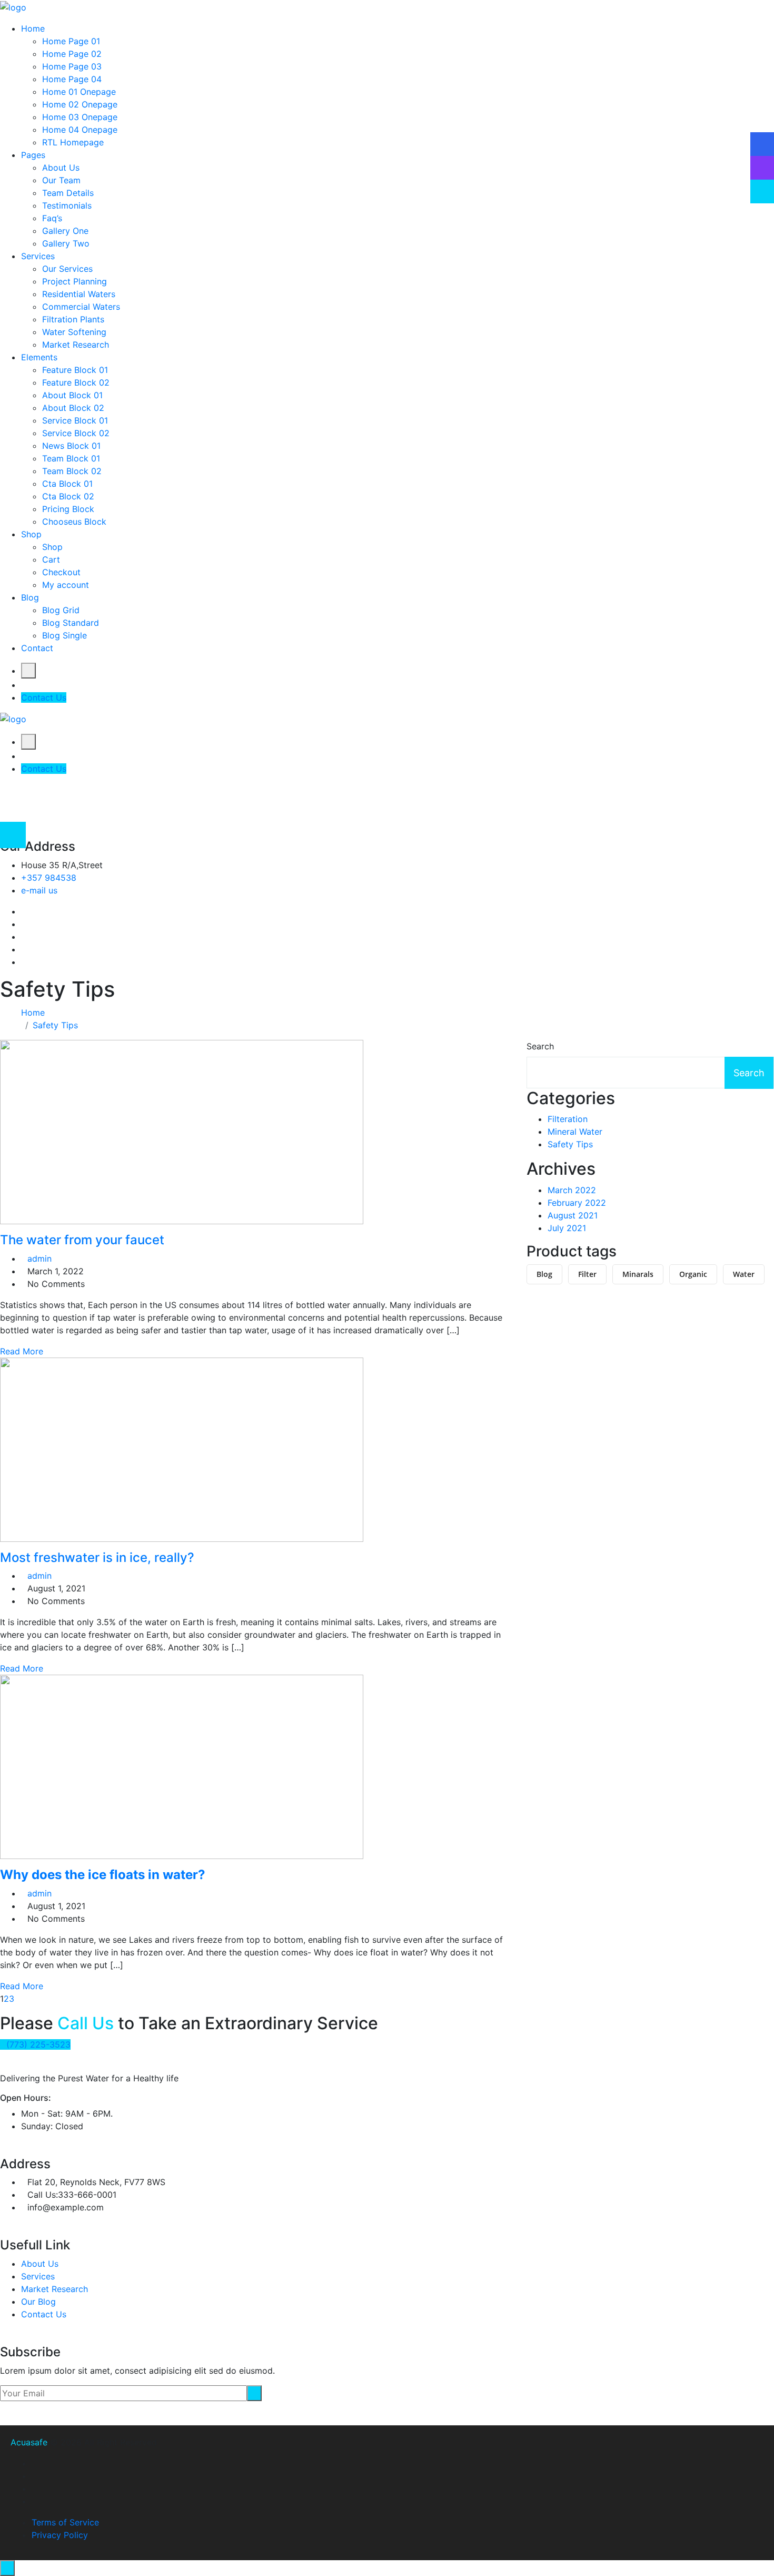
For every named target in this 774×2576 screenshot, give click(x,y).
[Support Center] (762, 168)
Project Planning (75, 281)
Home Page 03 (72, 66)
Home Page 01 (71, 41)
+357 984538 (49, 878)
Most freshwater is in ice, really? (97, 1557)
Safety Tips (55, 1025)
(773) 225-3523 (38, 2044)
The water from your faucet (82, 1240)
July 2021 (567, 1228)
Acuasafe (29, 2442)
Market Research (76, 345)
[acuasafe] (13, 6)
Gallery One (65, 231)
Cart (51, 559)
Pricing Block (68, 509)
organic (693, 1274)
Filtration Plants (73, 319)
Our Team (61, 180)
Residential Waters (79, 294)
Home (33, 28)
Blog (30, 597)
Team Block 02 (72, 471)
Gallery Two (66, 243)
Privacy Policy (60, 2535)
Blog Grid (61, 610)
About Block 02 (73, 408)
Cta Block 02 (68, 496)
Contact (37, 648)
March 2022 (572, 1190)
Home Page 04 (72, 79)
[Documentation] (762, 144)
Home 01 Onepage (79, 92)
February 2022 (577, 1203)
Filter (587, 1274)
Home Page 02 (72, 54)
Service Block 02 (76, 433)
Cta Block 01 (67, 484)
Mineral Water (575, 1132)
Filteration (568, 1119)
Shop (31, 534)
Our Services (67, 269)
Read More (22, 1351)
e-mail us (39, 890)
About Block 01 (72, 395)
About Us (61, 168)
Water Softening (74, 332)
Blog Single (64, 635)
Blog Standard (71, 623)
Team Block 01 (71, 458)
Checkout (61, 572)
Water (744, 1274)
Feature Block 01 (75, 370)
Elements (39, 357)
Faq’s (52, 218)
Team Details (68, 193)
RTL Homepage (73, 142)
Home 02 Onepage (80, 104)
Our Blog (38, 2302)
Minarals (638, 1274)
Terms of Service (65, 2522)
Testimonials (67, 205)
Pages (33, 155)
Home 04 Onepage (80, 130)
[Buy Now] (762, 191)
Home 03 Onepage (80, 117)
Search (540, 1046)
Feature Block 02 (76, 382)
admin (39, 1258)
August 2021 (573, 1215)
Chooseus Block (74, 522)
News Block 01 (71, 446)
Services (38, 256)
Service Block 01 (75, 420)
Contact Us (44, 697)
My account (66, 585)
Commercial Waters (81, 307)
